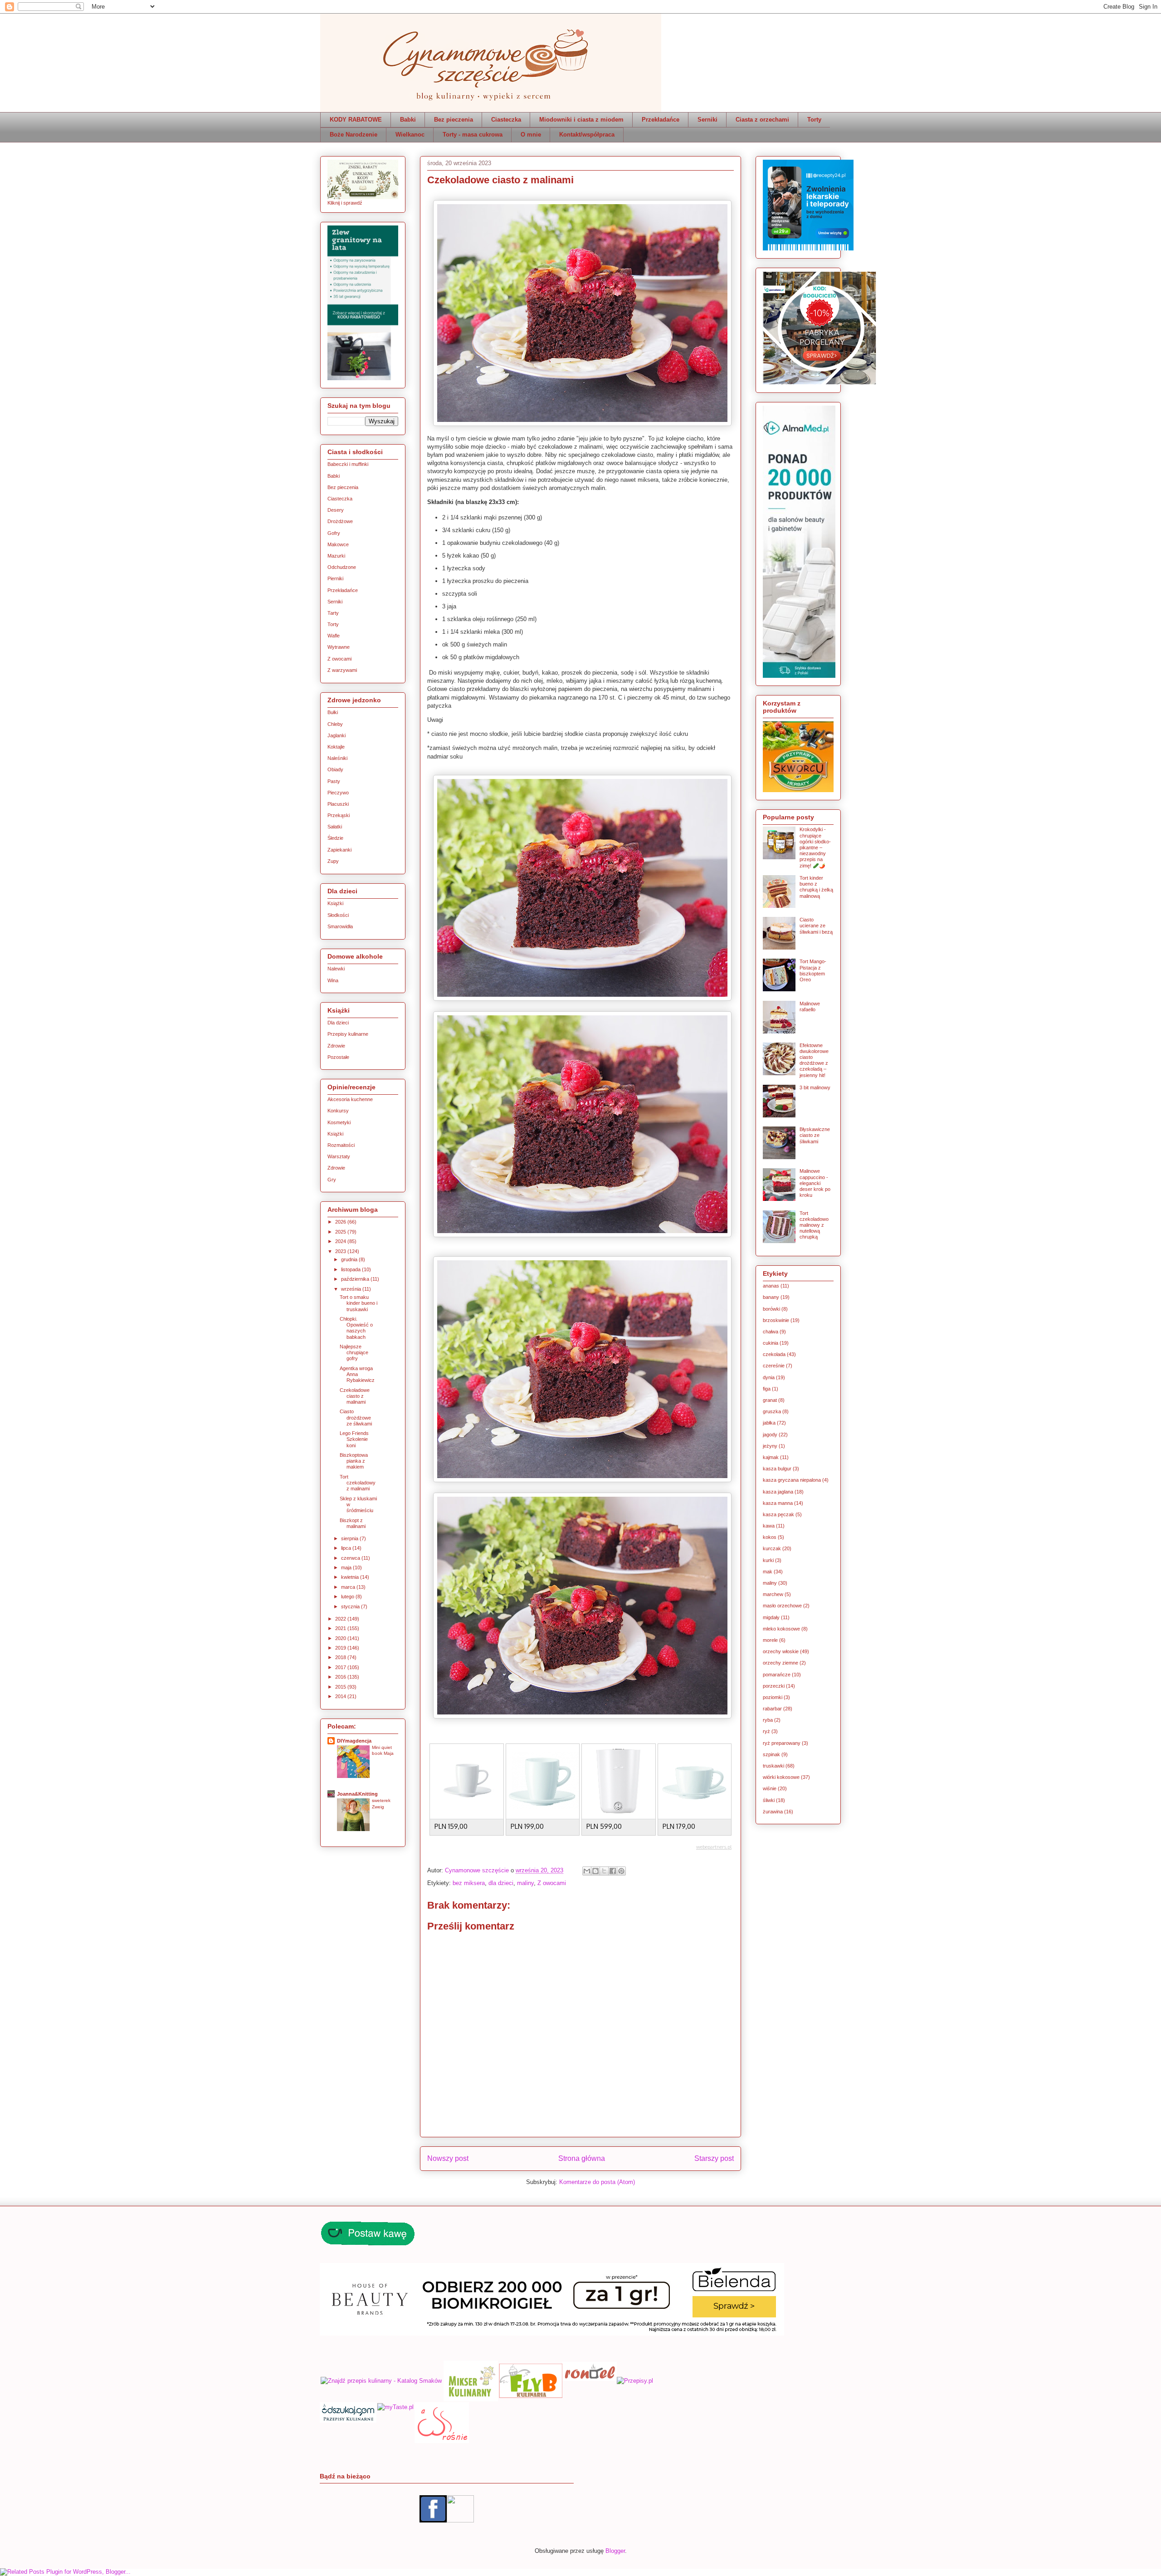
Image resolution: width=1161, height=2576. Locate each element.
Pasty (334, 781)
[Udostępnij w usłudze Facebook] (613, 1871)
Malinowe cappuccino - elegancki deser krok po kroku (815, 1183)
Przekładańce (661, 120)
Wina (333, 980)
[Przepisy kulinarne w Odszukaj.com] (348, 2441)
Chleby (335, 724)
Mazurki (336, 556)
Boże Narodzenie (354, 135)
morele (770, 1640)
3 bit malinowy (815, 1087)
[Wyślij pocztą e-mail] (587, 1871)
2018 (341, 1657)
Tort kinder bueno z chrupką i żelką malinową (816, 887)
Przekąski (339, 815)
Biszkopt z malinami (353, 1523)
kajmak (771, 1457)
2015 (341, 1687)
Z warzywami (342, 670)
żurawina (773, 1812)
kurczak (772, 1548)
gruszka (772, 1411)
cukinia (771, 1343)
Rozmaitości (341, 1145)
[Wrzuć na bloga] (595, 1871)
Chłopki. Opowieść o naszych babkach (356, 1328)
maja (347, 1567)
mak (768, 1572)
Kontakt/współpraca (587, 135)
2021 (341, 1628)
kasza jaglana (778, 1492)
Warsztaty (339, 1156)
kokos (770, 1537)
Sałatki (335, 827)
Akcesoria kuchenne (350, 1099)
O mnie (531, 135)
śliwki (769, 1800)
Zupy (333, 861)
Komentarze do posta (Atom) (597, 2182)
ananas (771, 1286)
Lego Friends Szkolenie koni (354, 1439)
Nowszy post (448, 2158)
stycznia (351, 1606)
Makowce (338, 544)
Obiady (335, 769)
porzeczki (774, 1686)
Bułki (333, 712)
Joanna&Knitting (357, 1794)
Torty (814, 120)
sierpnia (350, 1538)
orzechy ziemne (781, 1663)
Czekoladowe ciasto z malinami (355, 1396)
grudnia (350, 1259)
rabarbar (772, 1709)
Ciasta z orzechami (762, 120)
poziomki (773, 1697)
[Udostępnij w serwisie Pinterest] (621, 1871)
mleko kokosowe (781, 1629)
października (356, 1279)
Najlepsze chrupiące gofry (354, 1352)
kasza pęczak (778, 1514)
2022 (341, 1619)
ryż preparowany (782, 1743)
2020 (341, 1638)
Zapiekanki (339, 850)
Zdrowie (336, 1046)
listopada (351, 1269)
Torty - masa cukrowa (473, 135)
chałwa (771, 1332)
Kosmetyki (339, 1122)
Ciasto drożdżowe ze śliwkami (356, 1417)
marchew (773, 1594)
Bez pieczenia (454, 120)
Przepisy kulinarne (348, 1034)
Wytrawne (339, 647)
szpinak (771, 1754)
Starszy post (714, 2158)
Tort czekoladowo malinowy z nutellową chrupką (814, 1225)
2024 (341, 1241)
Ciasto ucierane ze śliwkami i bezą (816, 926)
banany (771, 1297)
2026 (341, 1222)
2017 (341, 1667)
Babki (408, 120)
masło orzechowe (782, 1606)
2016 (341, 1677)
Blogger (615, 2551)
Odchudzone (342, 567)
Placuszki (338, 804)
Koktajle (336, 747)
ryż (766, 1731)
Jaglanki (337, 735)
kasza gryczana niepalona (792, 1480)
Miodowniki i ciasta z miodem (581, 120)
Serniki (707, 120)
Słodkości (338, 915)
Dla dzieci (338, 1023)
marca (349, 1587)
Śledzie (335, 838)
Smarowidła (340, 926)
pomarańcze (777, 1675)
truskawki (773, 1766)
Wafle (334, 636)
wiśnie (770, 1788)
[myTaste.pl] (395, 2441)
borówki (771, 1309)
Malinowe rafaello (810, 1006)
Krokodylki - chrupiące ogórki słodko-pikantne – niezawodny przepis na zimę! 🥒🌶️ (815, 847)
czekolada (774, 1354)
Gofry (334, 533)
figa (767, 1389)
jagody (770, 1435)
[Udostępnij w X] (604, 1871)
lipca (347, 1548)
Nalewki (336, 969)
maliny (525, 1883)
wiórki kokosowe (781, 1777)
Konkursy (338, 1111)
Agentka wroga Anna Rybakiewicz (357, 1374)
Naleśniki (337, 758)
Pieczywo (338, 793)
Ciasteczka (506, 120)
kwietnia (351, 1577)
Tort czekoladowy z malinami (358, 1483)
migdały (771, 1617)
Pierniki (335, 578)
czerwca (351, 1558)
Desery (336, 510)
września (352, 1289)
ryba (768, 1720)
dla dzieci (501, 1883)
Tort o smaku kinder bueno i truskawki (359, 1303)
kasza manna (778, 1503)
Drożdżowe (340, 521)
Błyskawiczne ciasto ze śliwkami (815, 1135)
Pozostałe (338, 1057)
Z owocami (552, 1883)
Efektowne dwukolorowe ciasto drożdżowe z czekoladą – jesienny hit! (814, 1060)
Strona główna (582, 2158)
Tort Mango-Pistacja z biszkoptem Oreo (813, 970)
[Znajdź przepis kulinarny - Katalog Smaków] (381, 2379)
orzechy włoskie (781, 1651)
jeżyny (770, 1446)
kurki (768, 1560)
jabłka (769, 1423)
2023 (341, 1251)
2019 (341, 1648)
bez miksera (469, 1883)
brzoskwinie (776, 1320)
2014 (341, 1696)
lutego (348, 1597)
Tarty (333, 613)
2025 (341, 1232)
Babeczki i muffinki (348, 464)
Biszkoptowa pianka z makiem (354, 1461)
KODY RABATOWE (356, 120)
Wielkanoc (410, 135)
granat (770, 1400)
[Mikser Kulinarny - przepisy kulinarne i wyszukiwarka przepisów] (471, 2379)
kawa (769, 1526)
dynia (769, 1377)
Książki (335, 903)
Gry (332, 1180)
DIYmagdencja (354, 1741)
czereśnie (774, 1366)
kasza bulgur (777, 1469)
